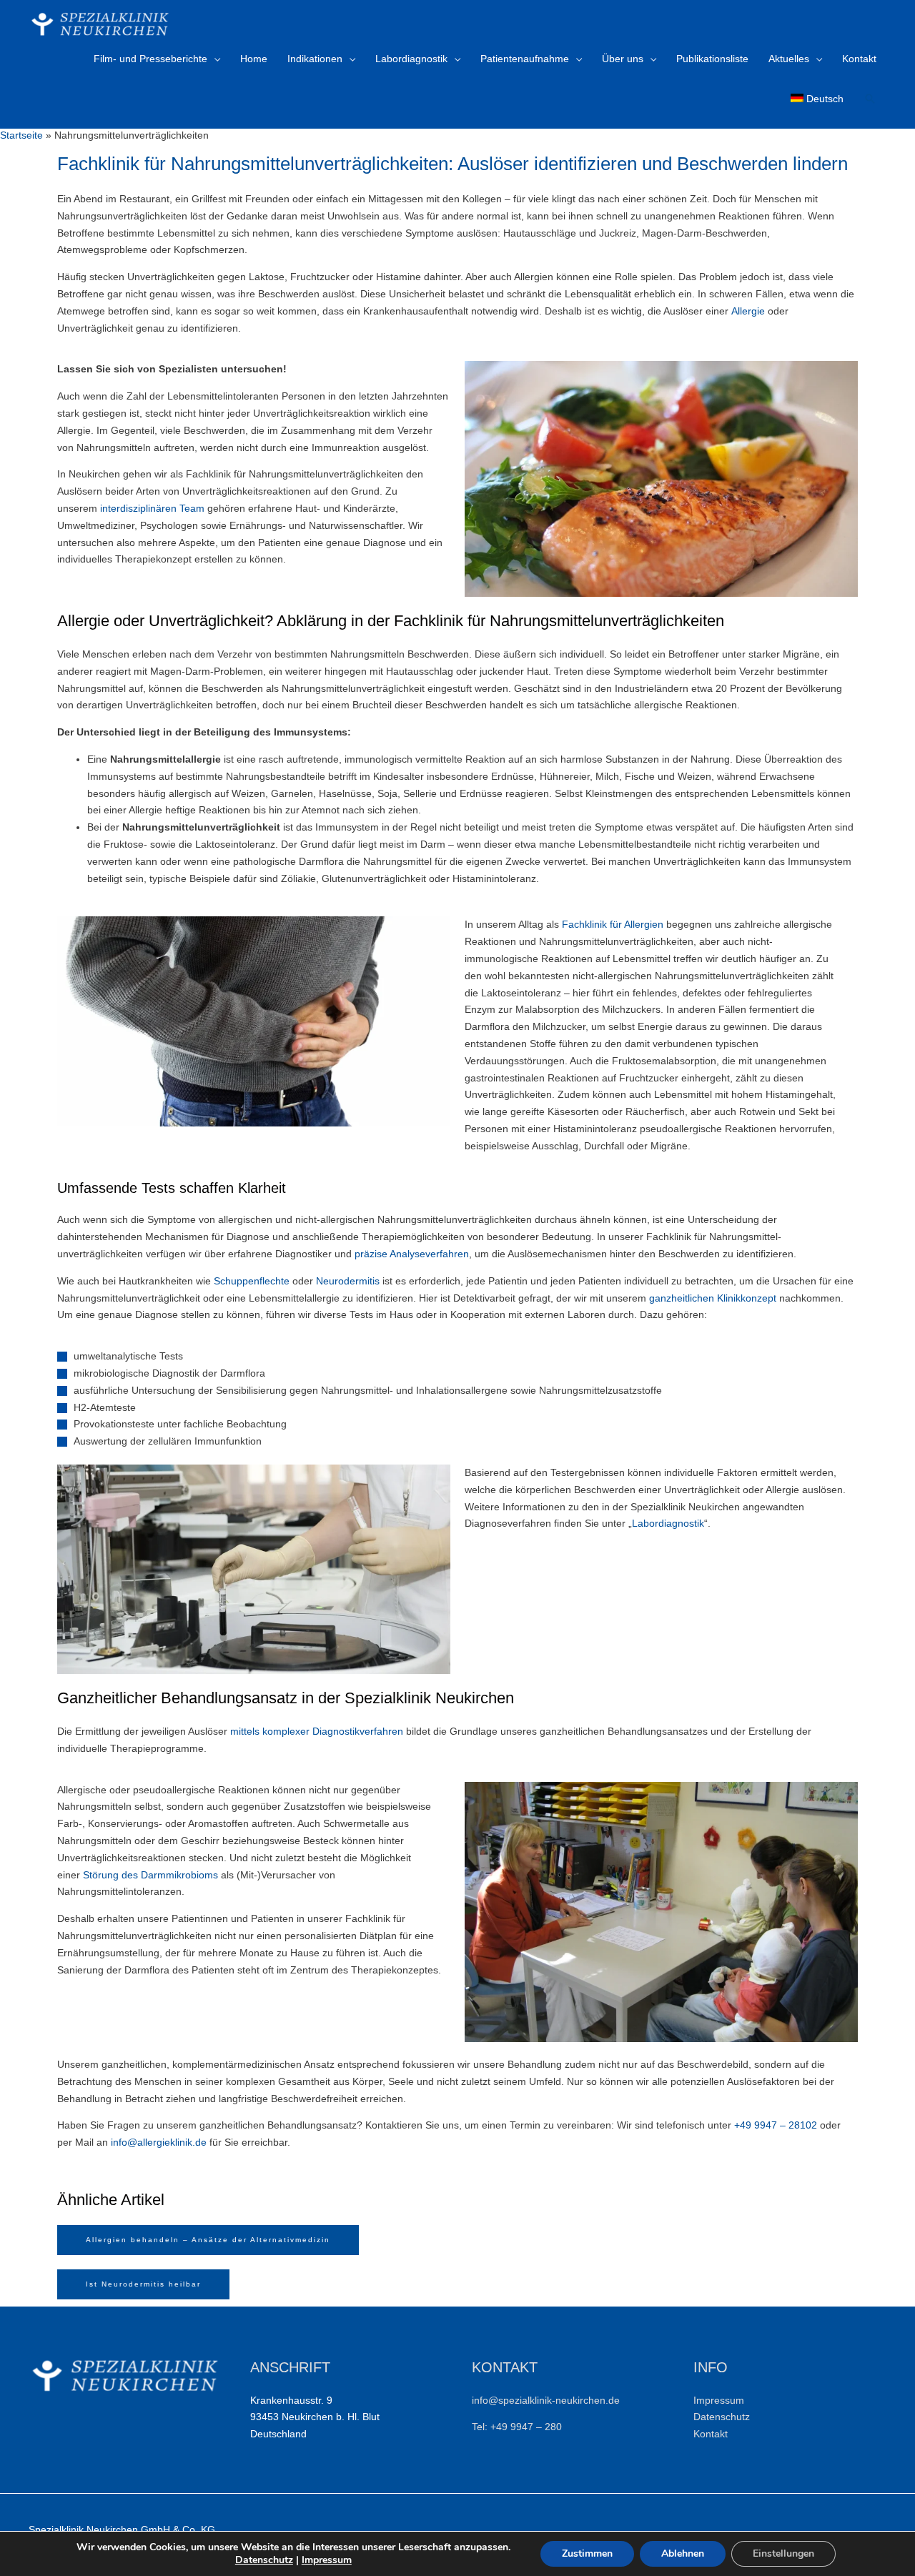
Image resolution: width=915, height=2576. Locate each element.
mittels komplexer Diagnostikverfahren (317, 1731)
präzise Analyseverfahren (412, 1254)
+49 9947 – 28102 (776, 2125)
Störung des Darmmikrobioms (150, 1875)
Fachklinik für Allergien (613, 924)
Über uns (623, 59)
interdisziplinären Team (152, 508)
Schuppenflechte (252, 1281)
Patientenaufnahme (525, 59)
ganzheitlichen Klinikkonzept (713, 1298)
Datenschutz (722, 2417)
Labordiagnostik (411, 59)
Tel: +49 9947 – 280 (517, 2427)
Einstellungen (783, 2553)
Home (254, 59)
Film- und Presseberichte (150, 59)
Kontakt (859, 59)
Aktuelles (789, 59)
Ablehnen (683, 2553)
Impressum (327, 2560)
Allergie (748, 311)
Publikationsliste (712, 59)
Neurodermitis (348, 1281)
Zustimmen (587, 2553)
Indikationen (315, 59)
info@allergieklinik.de (159, 2142)
